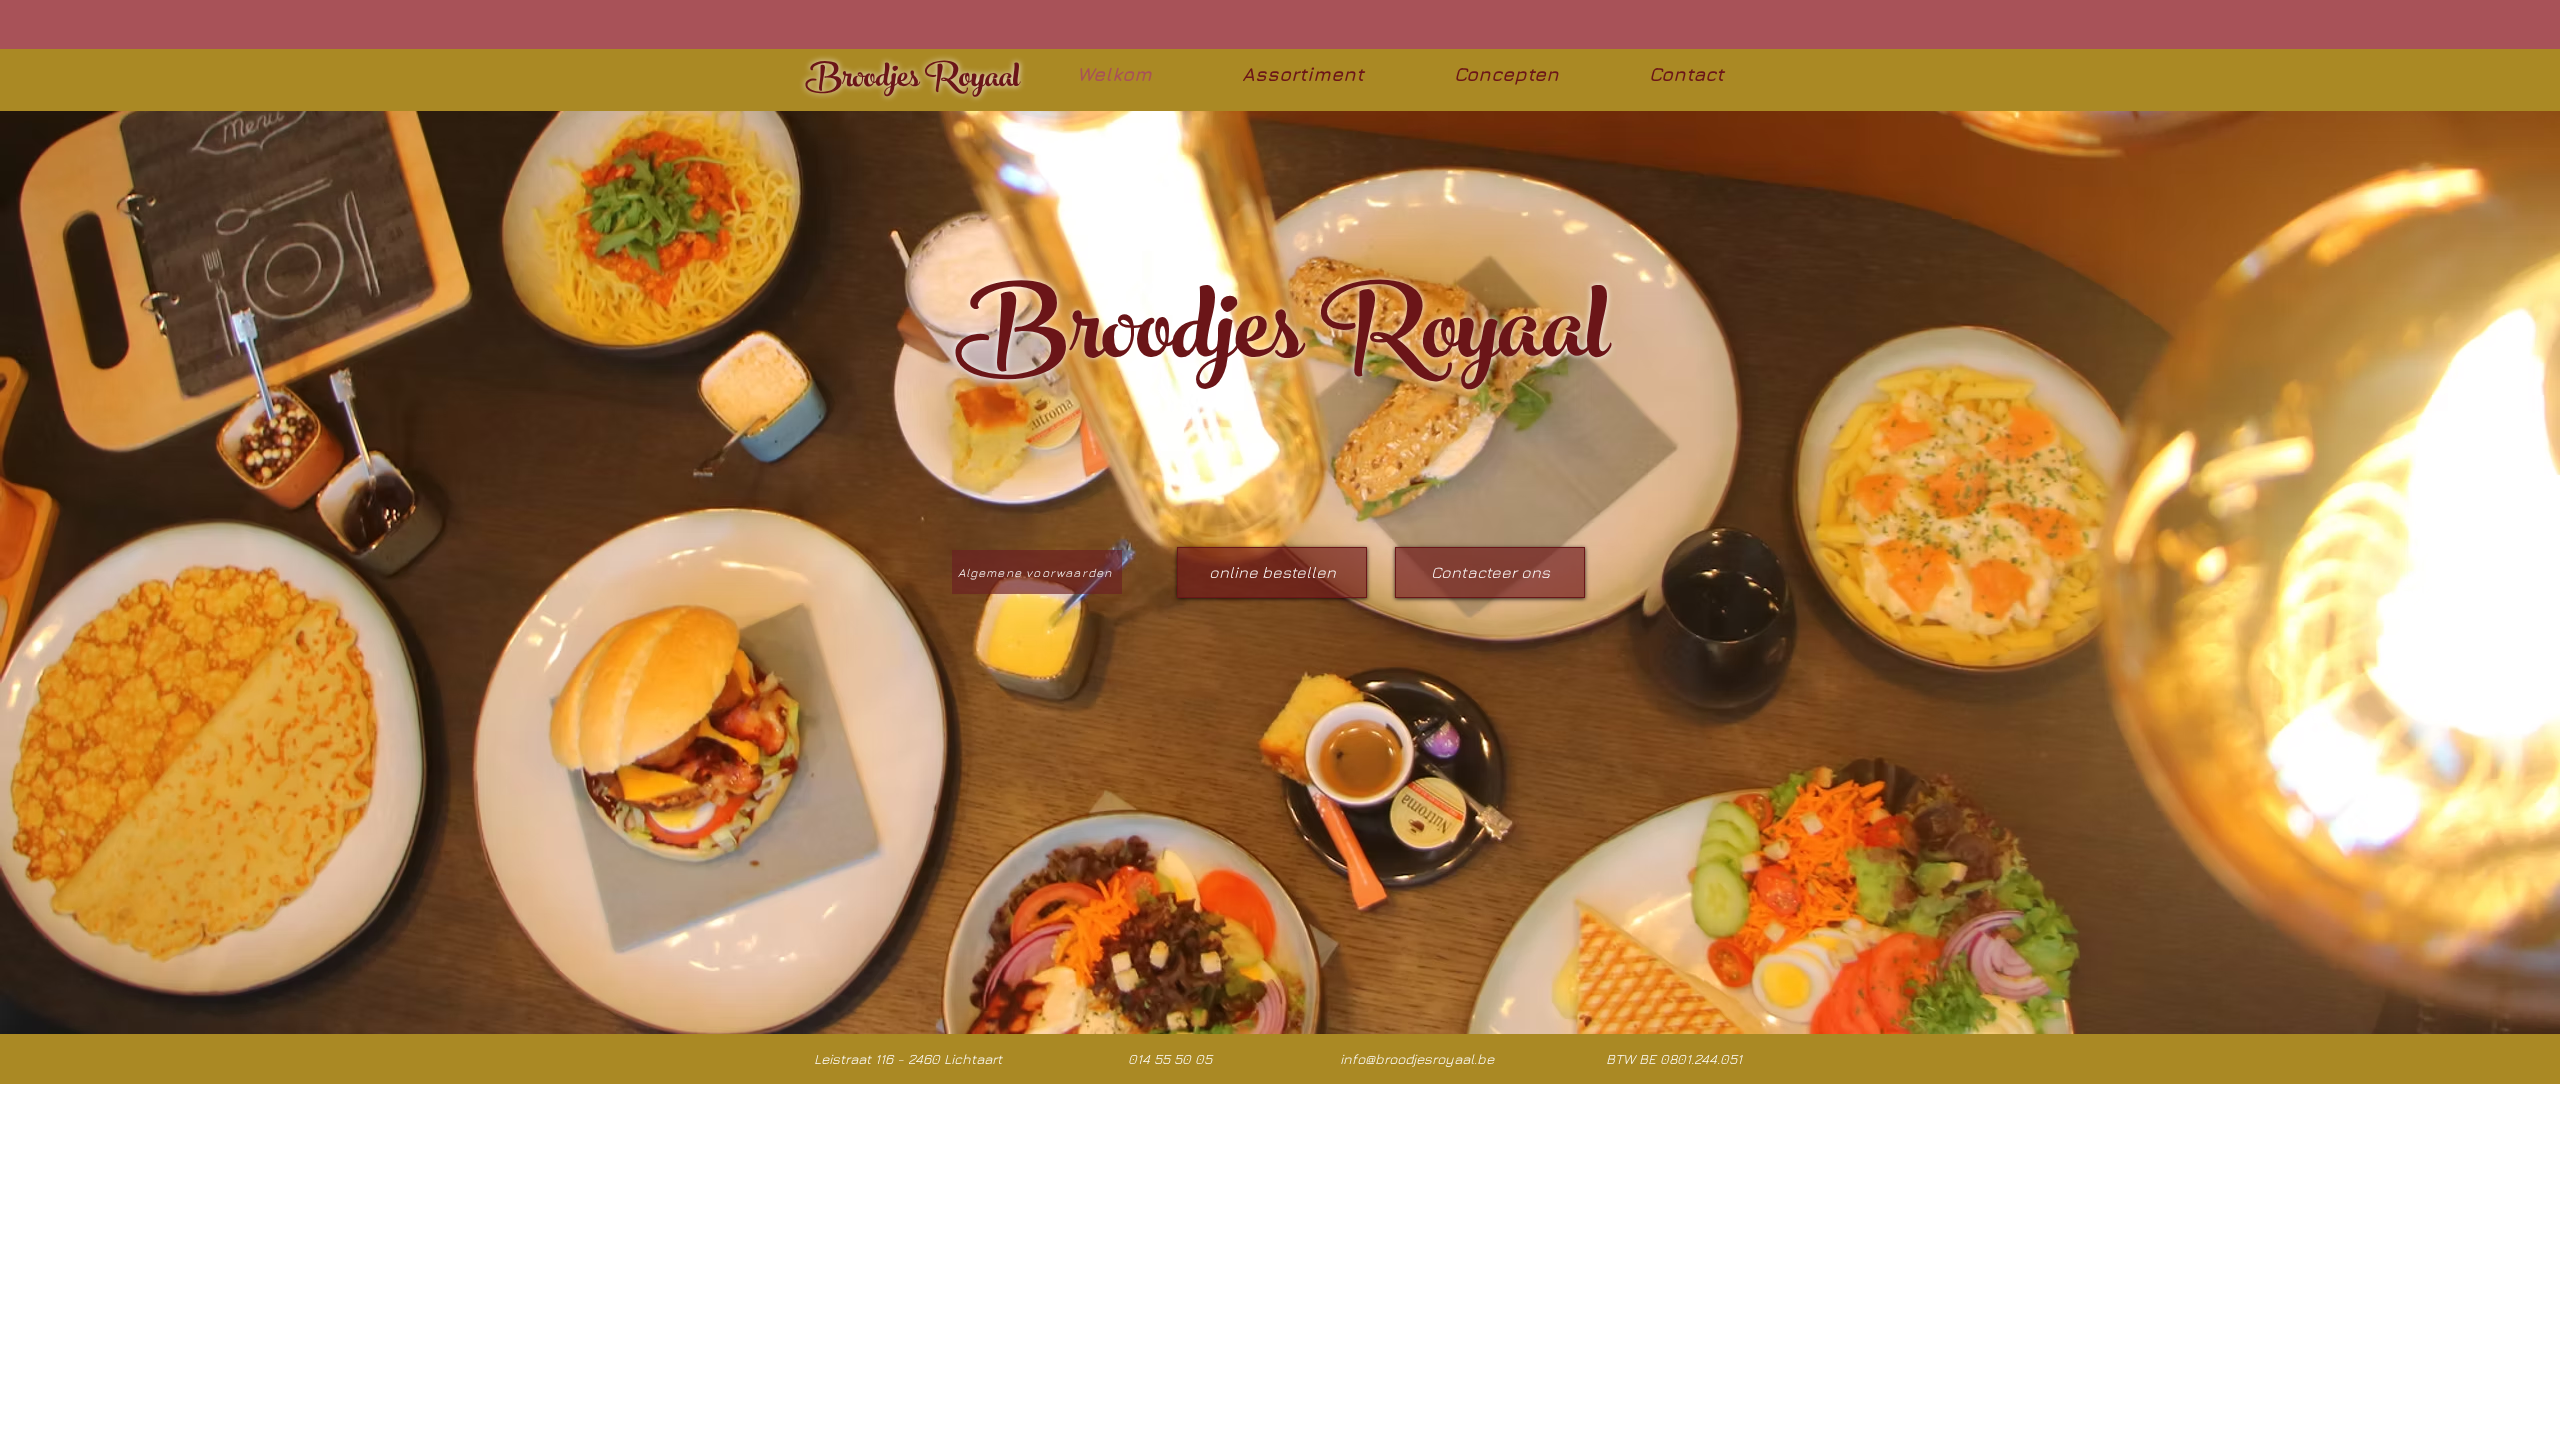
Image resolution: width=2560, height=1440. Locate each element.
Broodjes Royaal (913, 81)
